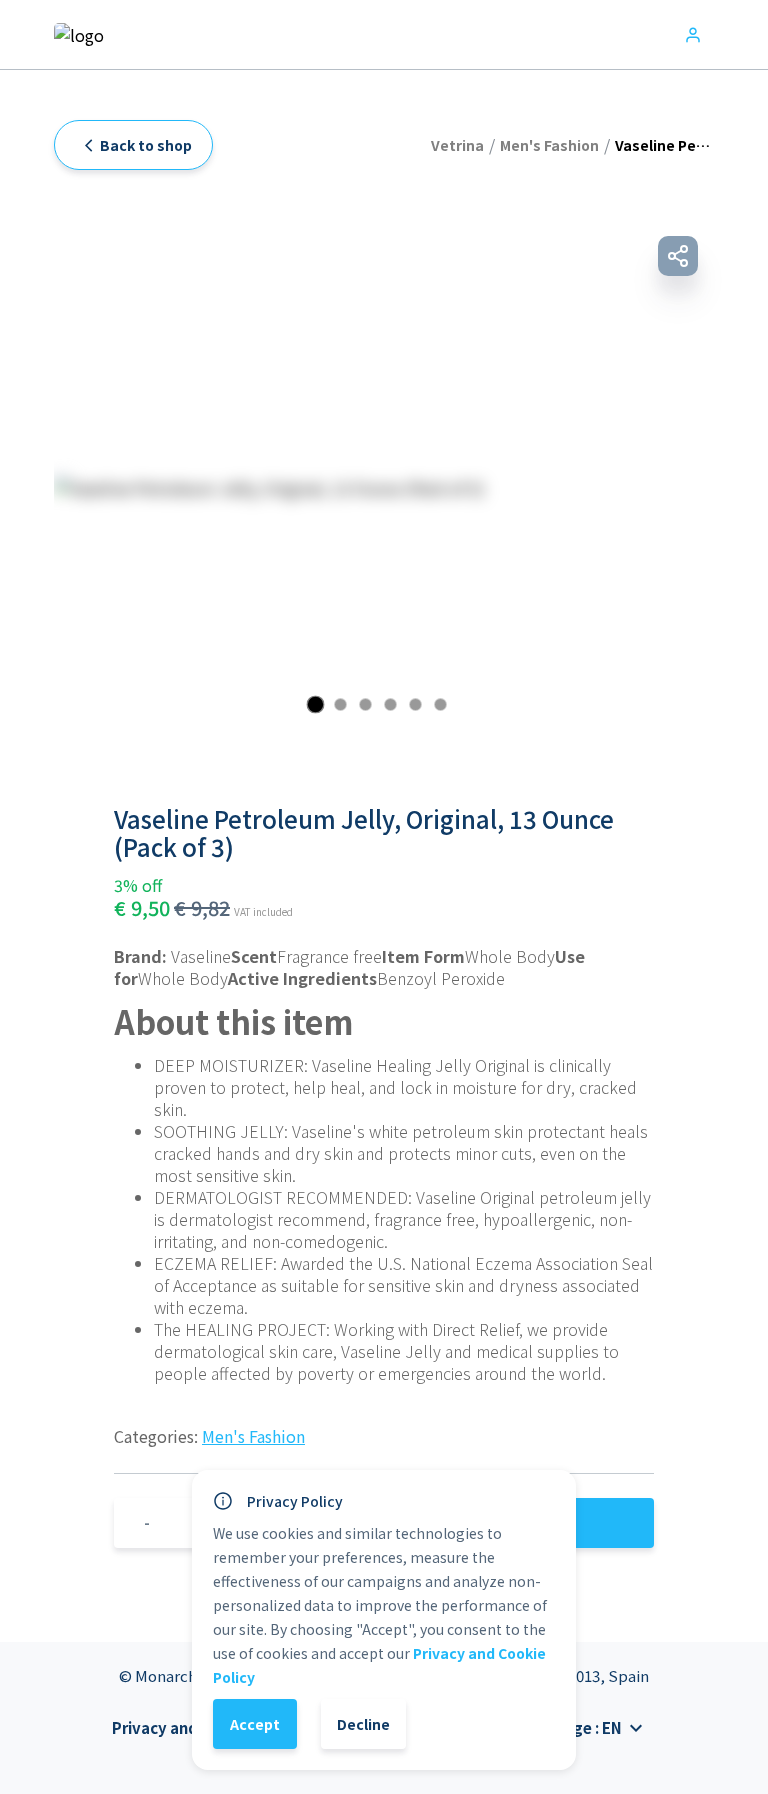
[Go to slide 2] (340, 704)
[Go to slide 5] (415, 704)
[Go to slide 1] (315, 704)
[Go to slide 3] (365, 704)
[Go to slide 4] (390, 704)
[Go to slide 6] (440, 704)
